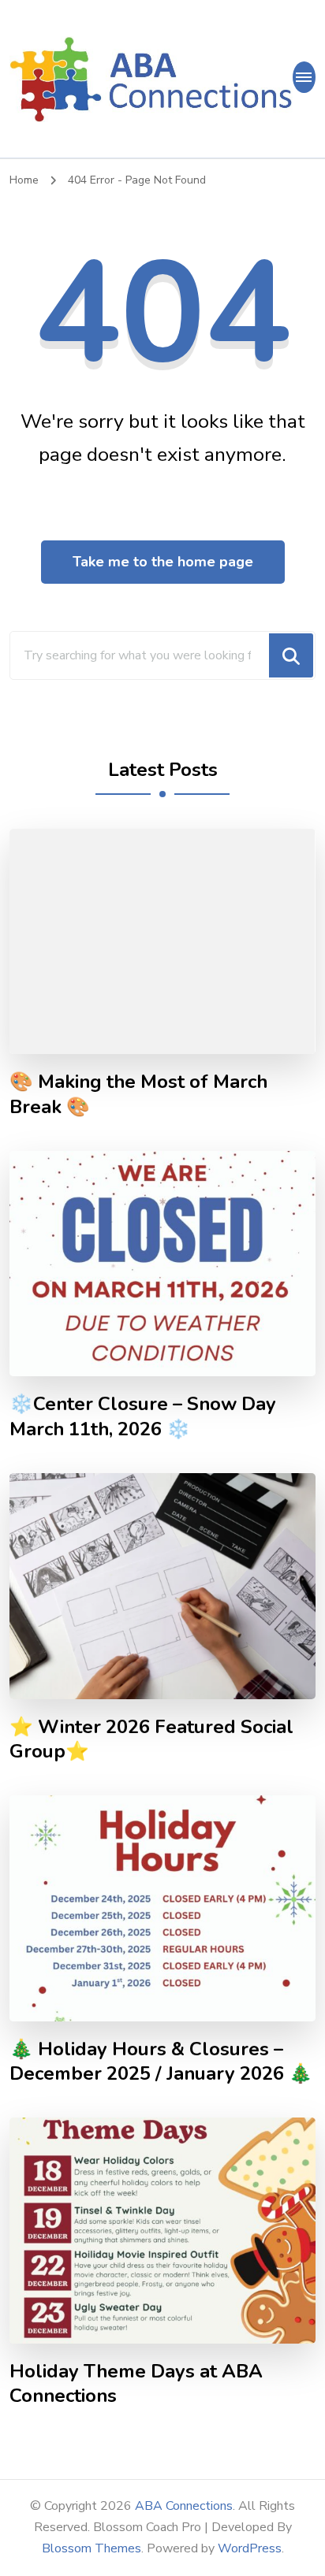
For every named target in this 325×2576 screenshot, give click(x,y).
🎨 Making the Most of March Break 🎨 (138, 1094)
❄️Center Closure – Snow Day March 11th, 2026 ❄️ (143, 1416)
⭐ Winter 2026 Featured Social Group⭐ (151, 1739)
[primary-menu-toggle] (304, 77)
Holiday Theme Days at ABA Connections (136, 2384)
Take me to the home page (163, 562)
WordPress (250, 2548)
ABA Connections (184, 2506)
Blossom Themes (92, 2548)
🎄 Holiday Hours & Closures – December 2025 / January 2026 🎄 (161, 2062)
